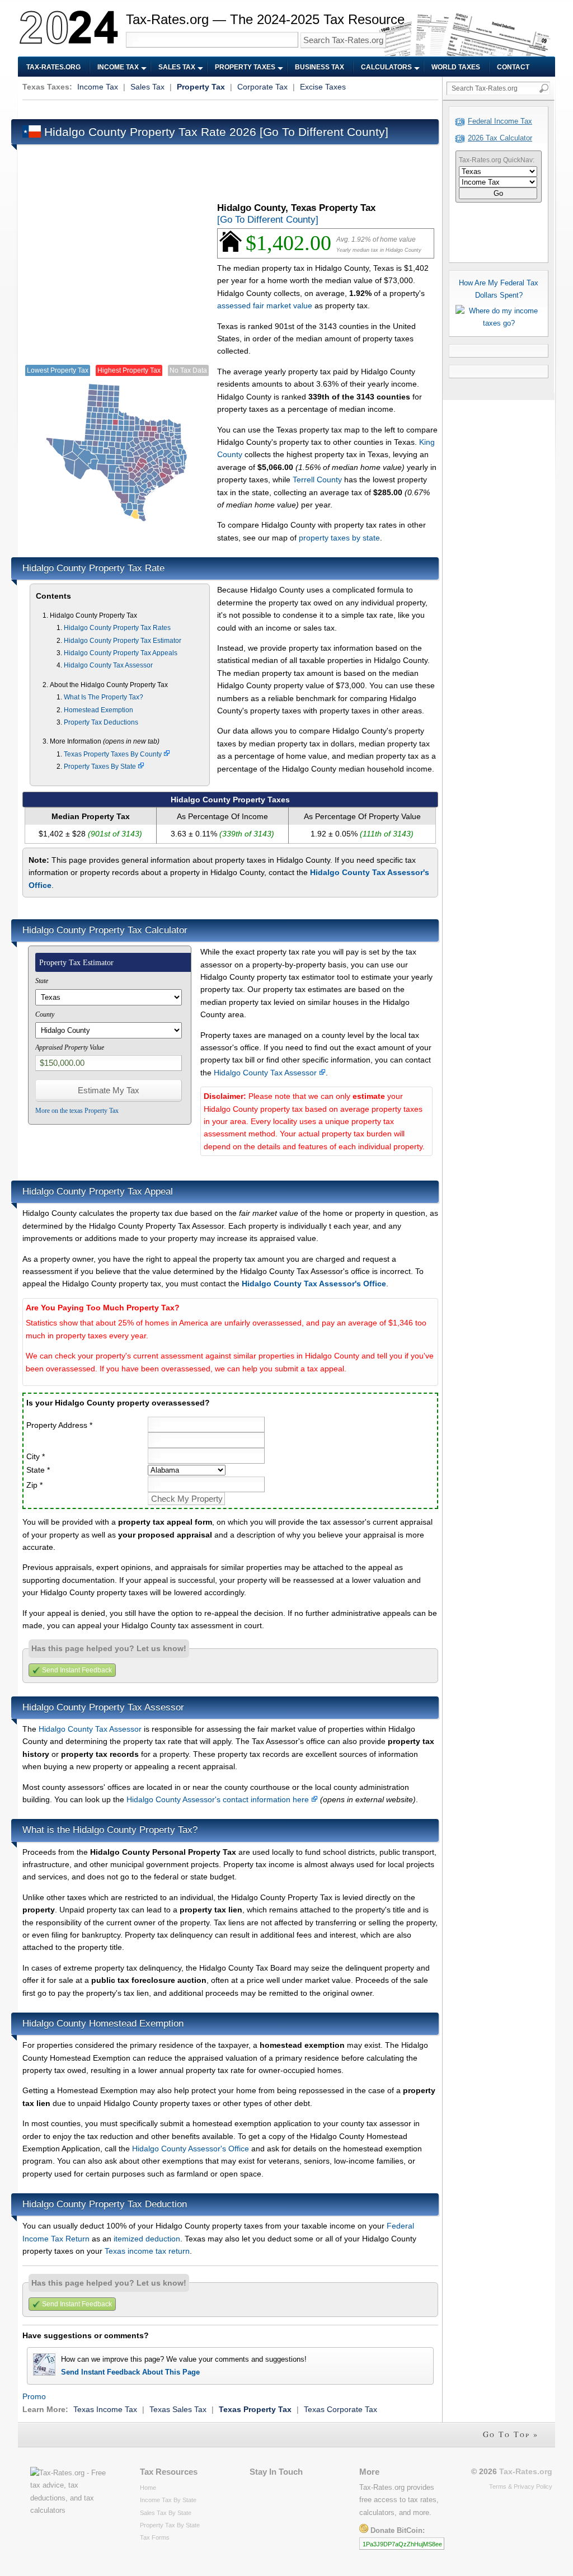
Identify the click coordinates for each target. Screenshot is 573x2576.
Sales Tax (177, 67)
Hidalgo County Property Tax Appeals (121, 653)
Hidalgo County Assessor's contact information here (219, 1799)
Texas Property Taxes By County (114, 754)
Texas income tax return (147, 2251)
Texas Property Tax (255, 2409)
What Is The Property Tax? (104, 697)
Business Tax (320, 67)
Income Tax (118, 67)
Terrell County (317, 480)
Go (498, 193)
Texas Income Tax (105, 2409)
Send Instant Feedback (77, 1670)
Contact (513, 67)
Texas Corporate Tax (340, 2409)
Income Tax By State (168, 2500)
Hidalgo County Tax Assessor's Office (314, 1284)
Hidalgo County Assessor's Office (191, 2149)
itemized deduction (147, 2239)
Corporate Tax (262, 87)
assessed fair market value (265, 305)
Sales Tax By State (166, 2513)
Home (148, 2488)
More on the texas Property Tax (77, 1111)
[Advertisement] (226, 108)
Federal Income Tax (500, 121)
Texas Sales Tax (178, 2409)
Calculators (386, 67)
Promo (34, 2396)
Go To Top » (511, 2434)
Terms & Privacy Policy (521, 2486)
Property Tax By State (170, 2525)
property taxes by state (339, 538)
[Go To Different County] (324, 132)
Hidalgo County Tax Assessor (108, 665)
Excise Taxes (323, 87)
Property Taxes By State (101, 767)
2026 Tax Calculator (500, 138)
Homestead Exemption (98, 710)
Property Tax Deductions (101, 722)
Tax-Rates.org (53, 67)
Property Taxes (245, 67)
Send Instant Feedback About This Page (130, 2372)
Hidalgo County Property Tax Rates (117, 628)
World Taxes (456, 67)
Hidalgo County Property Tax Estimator (123, 641)
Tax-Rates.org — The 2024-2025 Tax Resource (265, 19)
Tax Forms (155, 2537)
